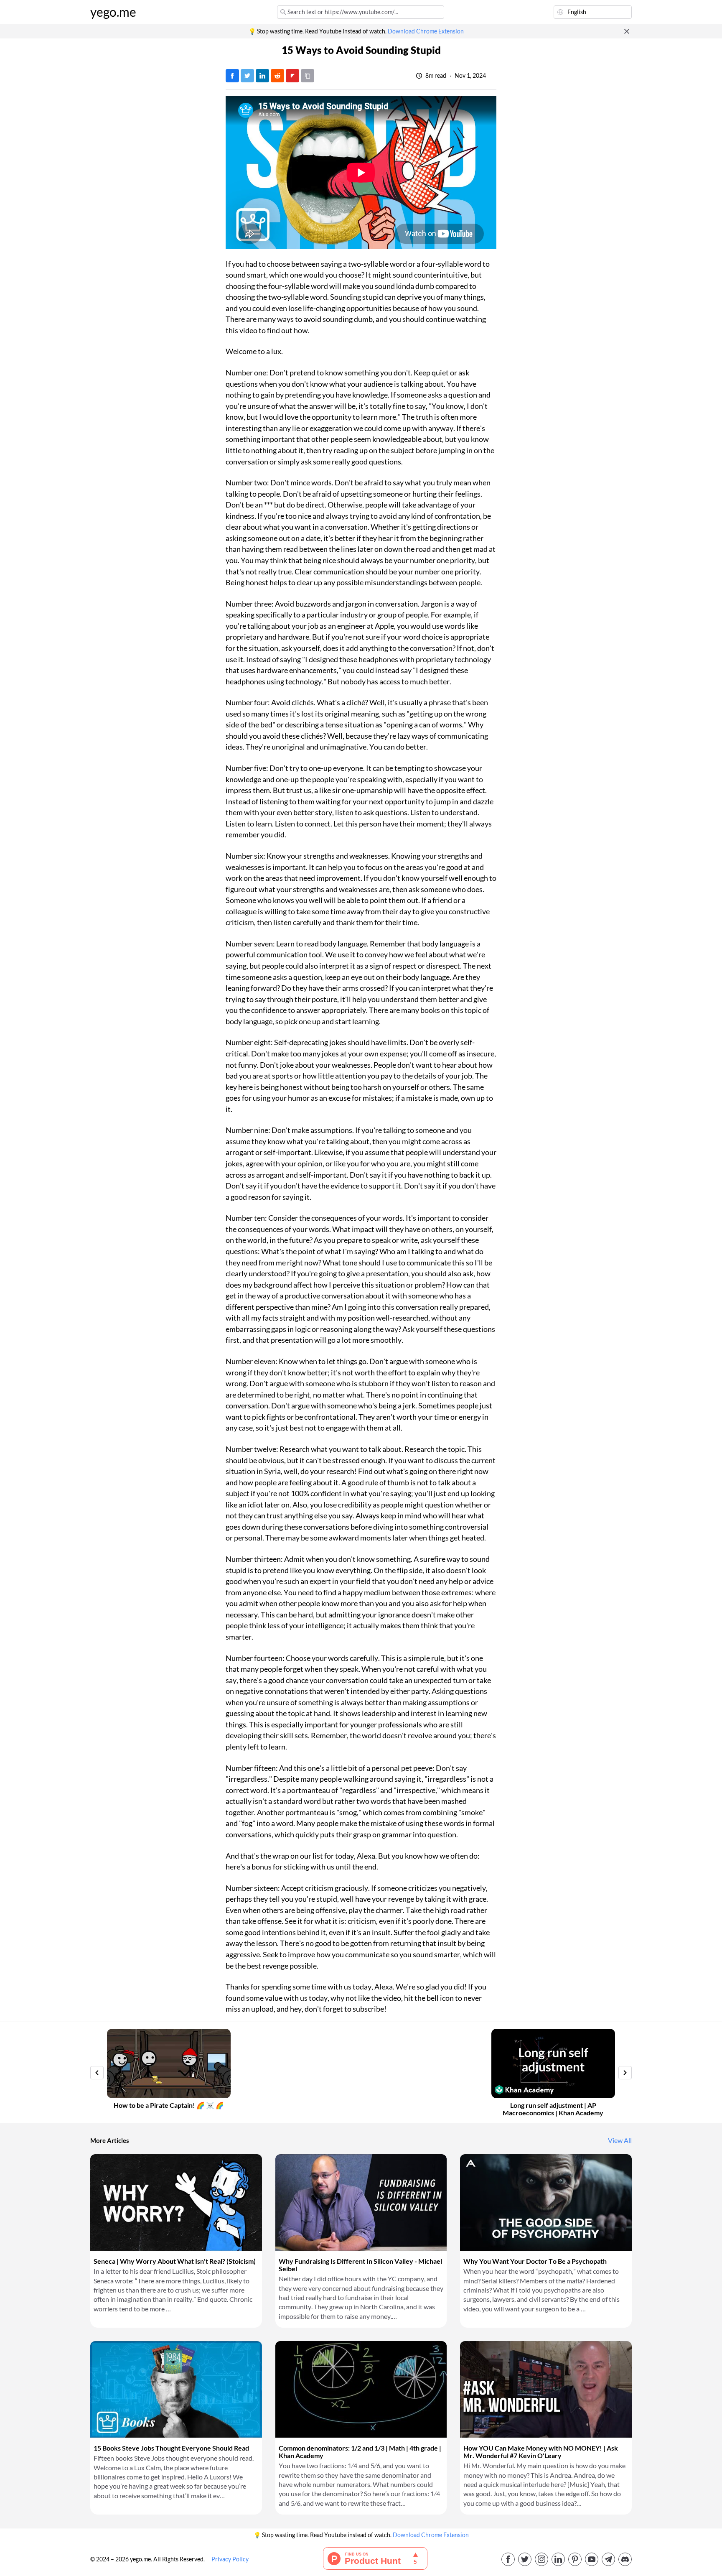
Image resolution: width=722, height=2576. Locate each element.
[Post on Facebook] (232, 76)
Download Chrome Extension (426, 31)
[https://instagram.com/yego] (541, 2559)
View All (620, 2140)
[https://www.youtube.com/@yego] (592, 2559)
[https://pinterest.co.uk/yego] (575, 2559)
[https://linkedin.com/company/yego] (558, 2559)
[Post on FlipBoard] (292, 76)
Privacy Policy (230, 2559)
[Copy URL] (308, 76)
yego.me (113, 12)
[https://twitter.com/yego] (525, 2559)
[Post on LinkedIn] (262, 76)
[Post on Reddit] (277, 76)
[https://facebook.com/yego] (508, 2559)
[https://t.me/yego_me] (608, 2559)
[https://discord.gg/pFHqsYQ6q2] (625, 2559)
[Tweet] (247, 76)
